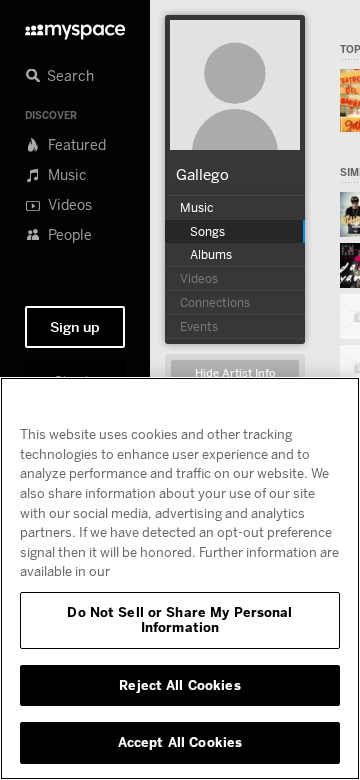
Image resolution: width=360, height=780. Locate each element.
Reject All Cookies (179, 685)
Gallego (202, 174)
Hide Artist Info (235, 373)
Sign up (75, 327)
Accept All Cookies (180, 742)
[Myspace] (75, 26)
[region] (180, 578)
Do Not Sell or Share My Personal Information (179, 620)
